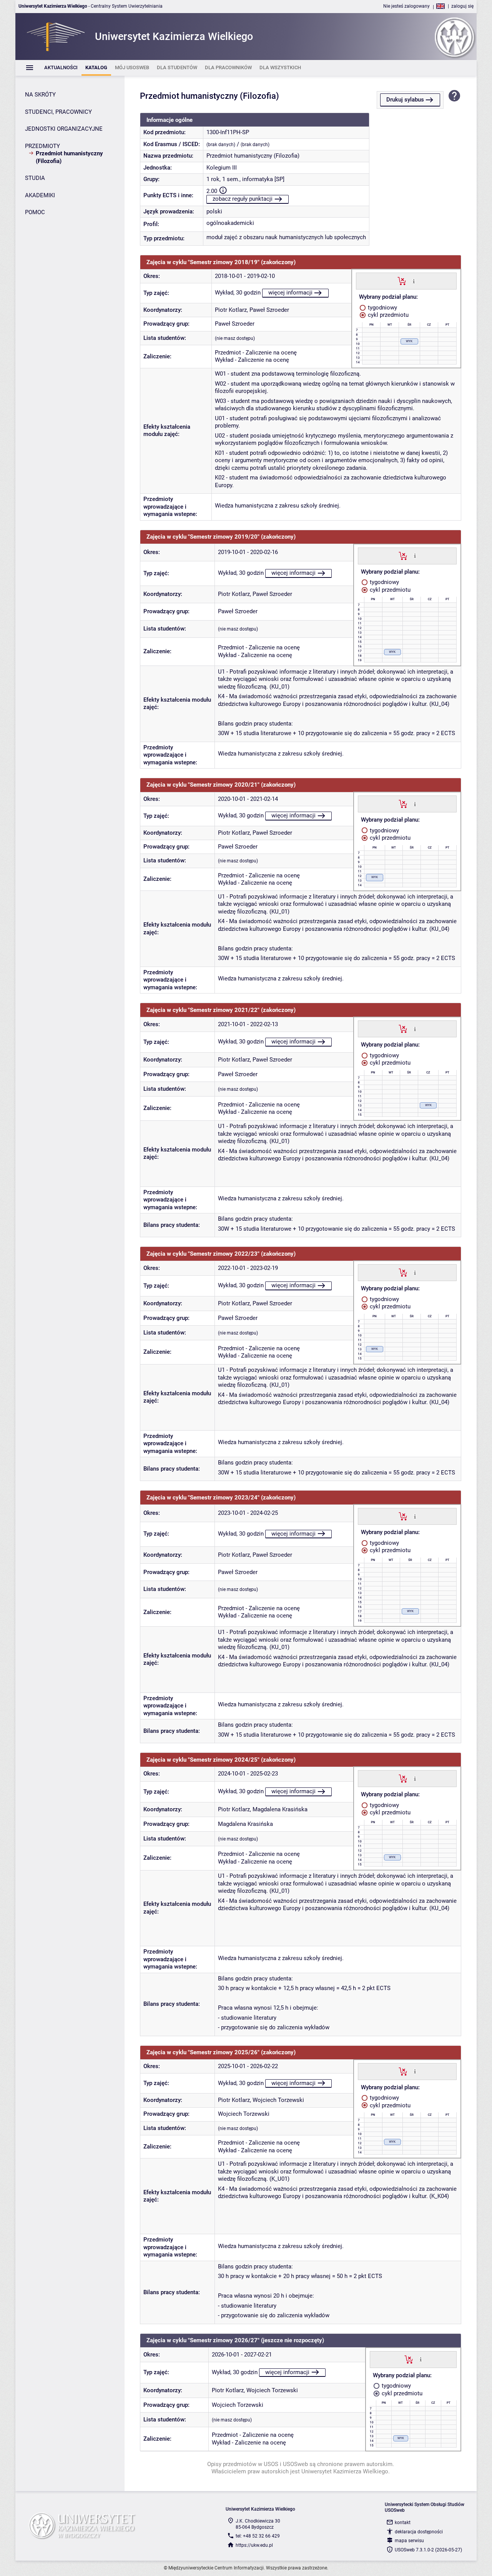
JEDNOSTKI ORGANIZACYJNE (64, 129)
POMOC (35, 212)
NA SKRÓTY (40, 95)
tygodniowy (382, 308)
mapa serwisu (409, 2541)
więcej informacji (290, 293)
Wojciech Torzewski (278, 2100)
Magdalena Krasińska (280, 1809)
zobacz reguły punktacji (243, 199)
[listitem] (61, 68)
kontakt (403, 2523)
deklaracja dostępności (419, 2532)
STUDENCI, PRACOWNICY (58, 112)
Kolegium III (222, 168)
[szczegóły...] (414, 281)
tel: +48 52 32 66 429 (258, 2536)
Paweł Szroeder (269, 310)
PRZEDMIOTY (42, 146)
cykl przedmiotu (387, 315)
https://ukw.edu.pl (254, 2545)
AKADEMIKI (40, 195)
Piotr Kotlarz (231, 310)
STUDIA (35, 178)
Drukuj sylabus (405, 100)
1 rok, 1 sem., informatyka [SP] (245, 179)
